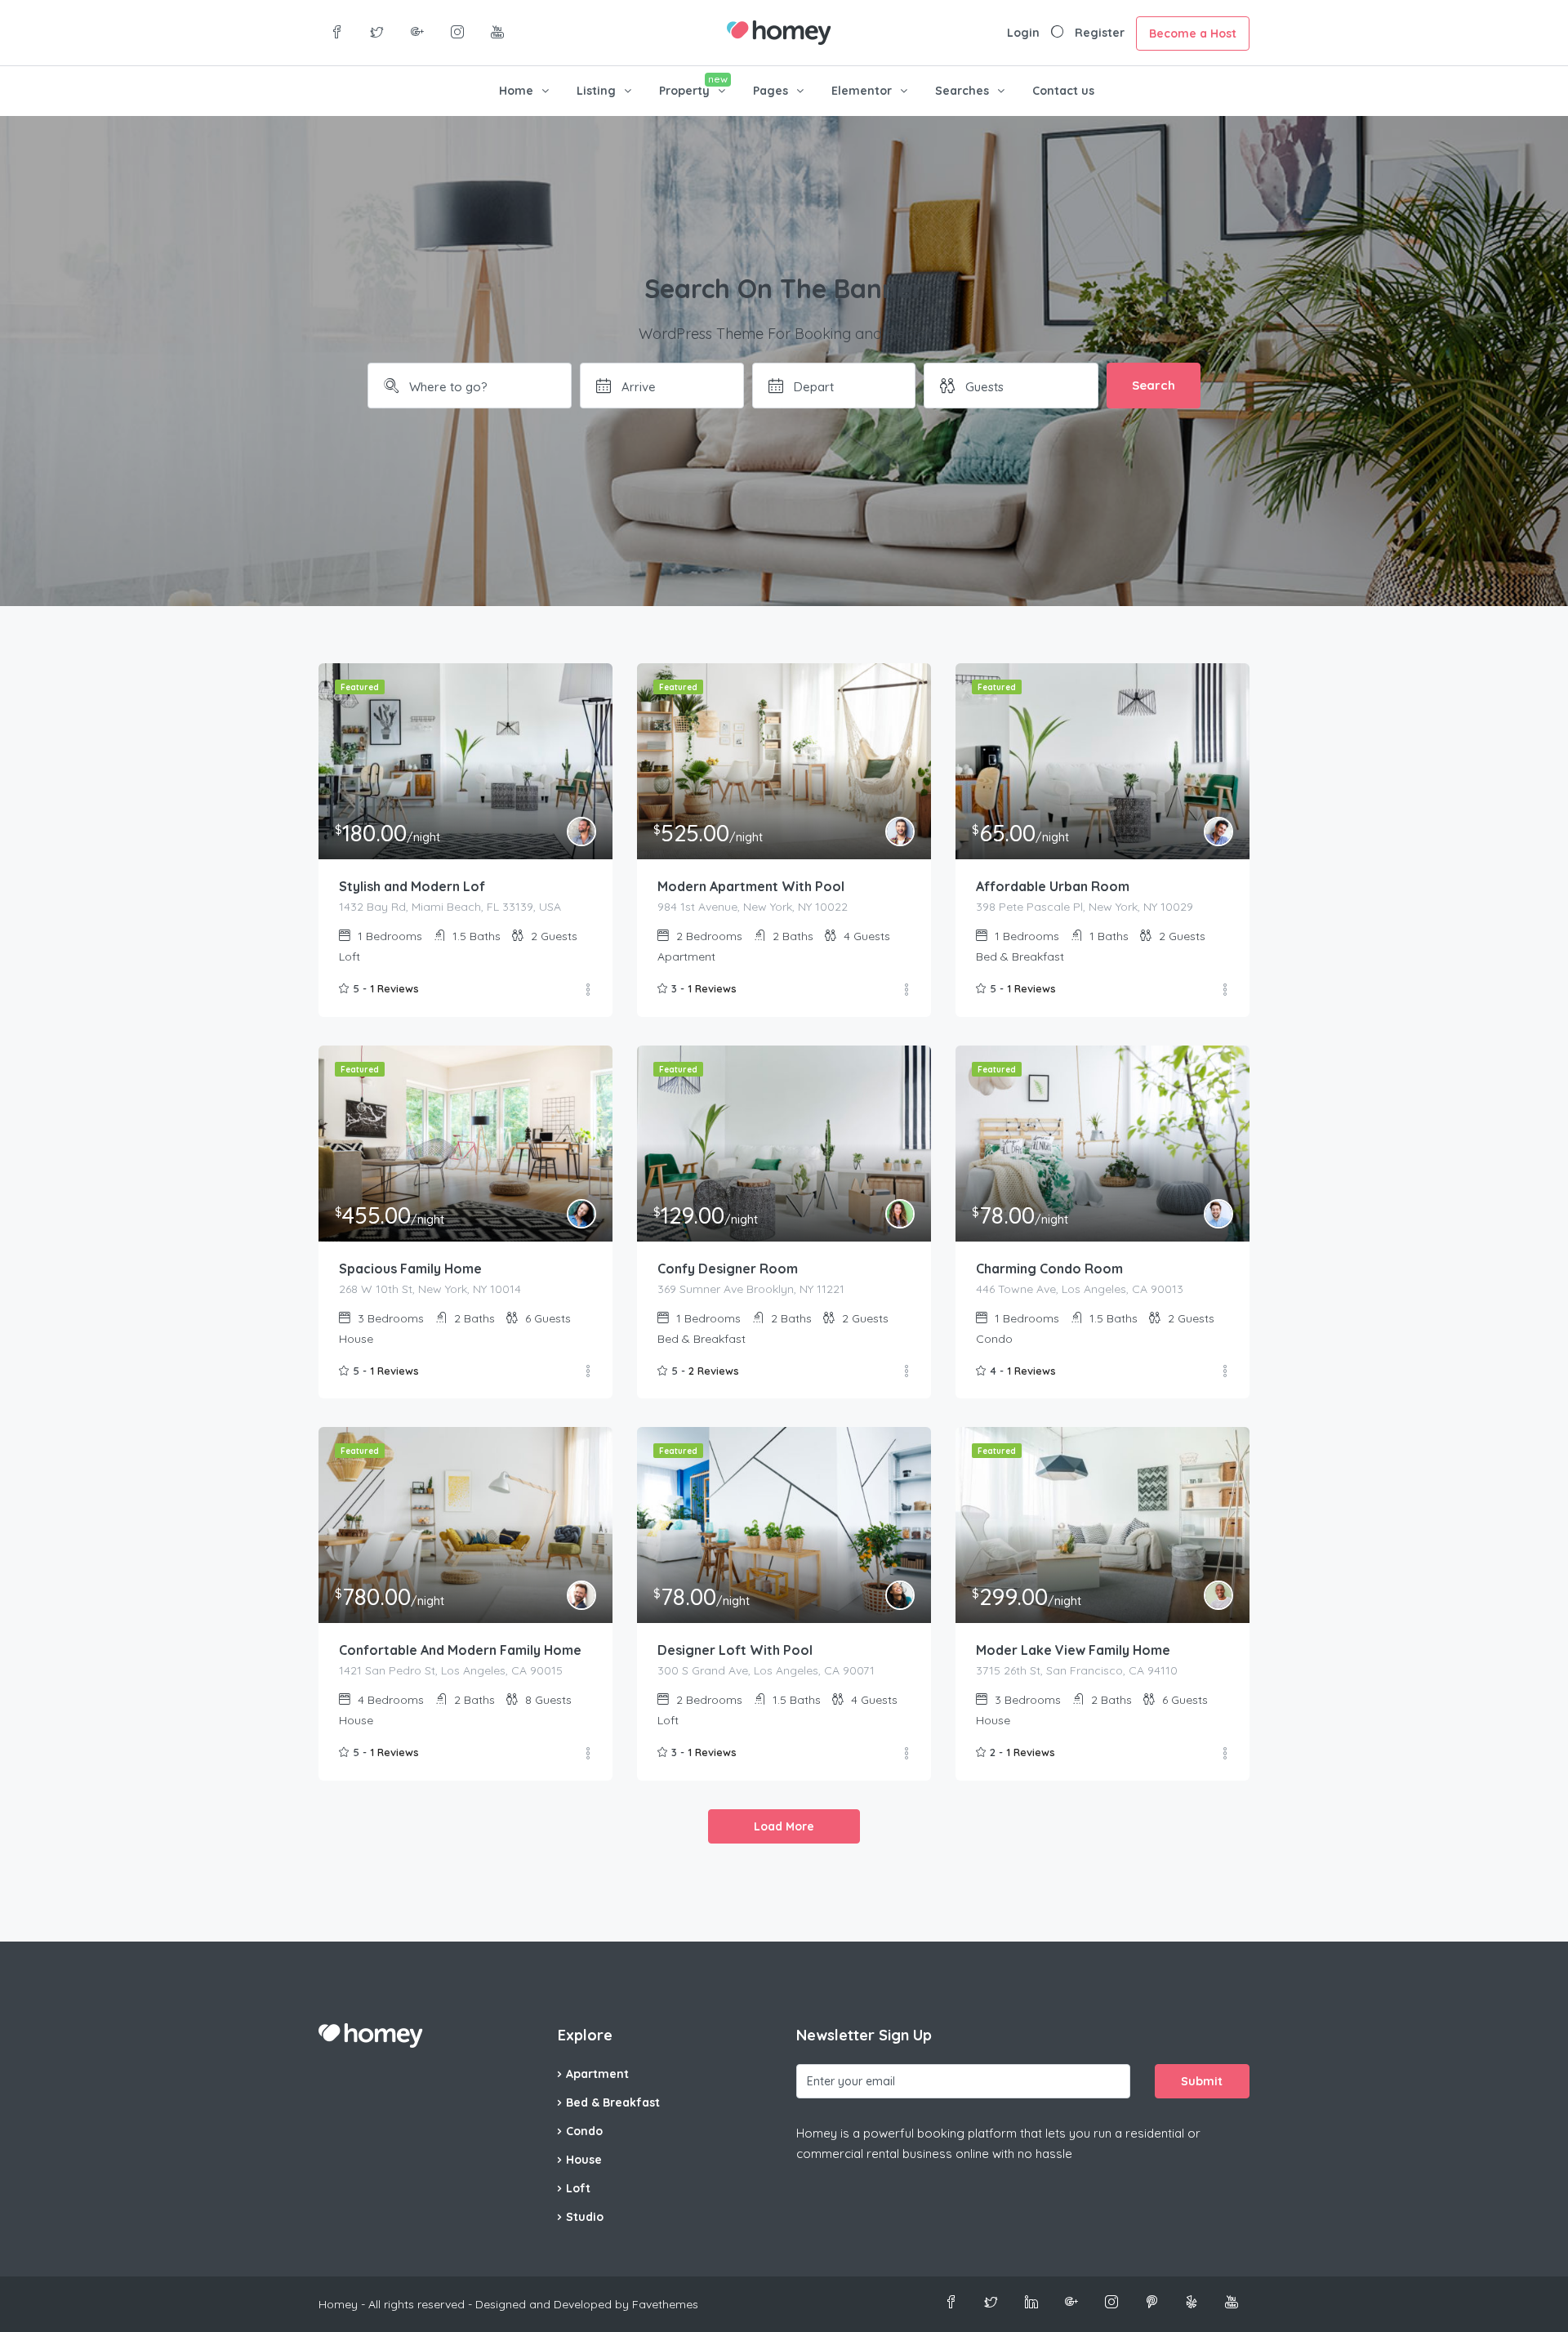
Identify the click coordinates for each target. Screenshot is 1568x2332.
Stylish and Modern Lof (412, 886)
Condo (584, 2131)
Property (684, 91)
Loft (578, 2188)
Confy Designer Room (728, 1269)
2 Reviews (714, 1371)
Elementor (862, 91)
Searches (962, 91)
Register (1100, 33)
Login (1023, 33)
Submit (1202, 2081)
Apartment (597, 2074)
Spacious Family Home (410, 1269)
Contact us (1063, 91)
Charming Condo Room (1049, 1269)
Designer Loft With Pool (735, 1650)
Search (1154, 385)
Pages (771, 91)
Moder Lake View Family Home (1073, 1650)
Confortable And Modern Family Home (460, 1650)
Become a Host (1193, 33)
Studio (585, 2217)
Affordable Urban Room (1053, 886)
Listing (596, 91)
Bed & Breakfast (613, 2102)
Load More (784, 1826)
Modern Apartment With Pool (751, 886)
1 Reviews (394, 988)
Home (516, 91)
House (584, 2160)
